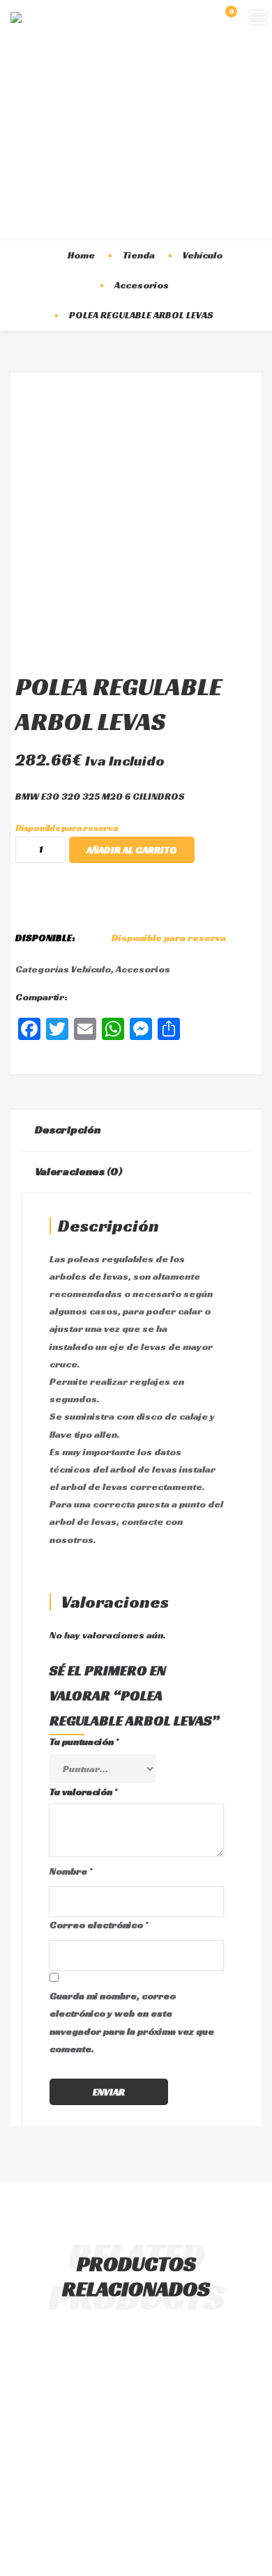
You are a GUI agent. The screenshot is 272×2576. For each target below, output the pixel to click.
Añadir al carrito (132, 850)
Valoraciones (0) (79, 1171)
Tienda (139, 255)
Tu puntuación (84, 1741)
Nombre (71, 1871)
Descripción (68, 1130)
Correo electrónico (99, 1925)
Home (81, 255)
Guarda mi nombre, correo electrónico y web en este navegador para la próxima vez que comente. (132, 2022)
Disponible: (45, 938)
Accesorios (142, 285)
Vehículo (203, 255)
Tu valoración (83, 1792)
